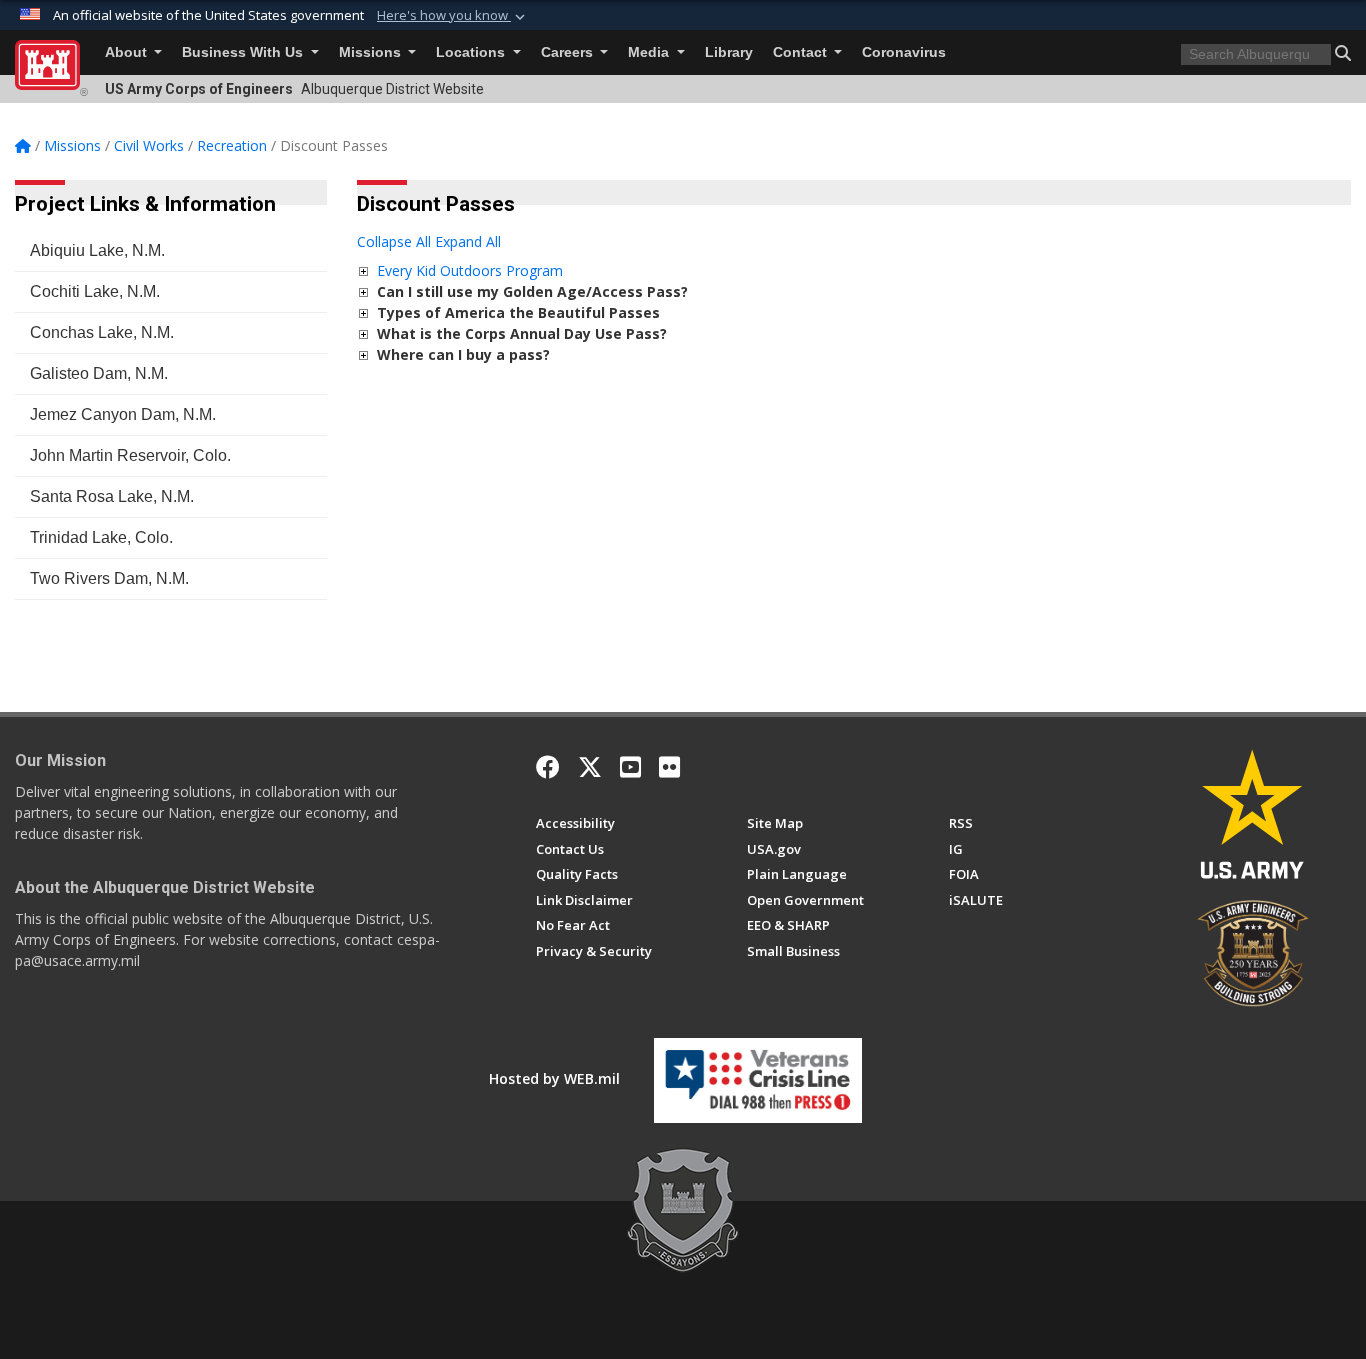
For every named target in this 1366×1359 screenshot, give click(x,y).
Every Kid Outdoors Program (470, 270)
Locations (472, 52)
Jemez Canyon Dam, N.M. (123, 414)
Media (650, 52)
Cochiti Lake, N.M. (95, 291)
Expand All (468, 241)
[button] (453, 16)
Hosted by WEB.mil (554, 1078)
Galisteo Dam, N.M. (99, 373)
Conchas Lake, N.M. (102, 332)
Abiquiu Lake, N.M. (97, 250)
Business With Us (244, 52)
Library (729, 52)
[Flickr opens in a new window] (669, 767)
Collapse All (394, 241)
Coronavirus (904, 52)
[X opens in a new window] (590, 767)
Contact (802, 52)
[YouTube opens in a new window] (630, 767)
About (128, 52)
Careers (569, 52)
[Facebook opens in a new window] (548, 767)
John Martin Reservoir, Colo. (130, 455)
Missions (372, 52)
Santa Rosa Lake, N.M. (112, 496)
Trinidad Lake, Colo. (101, 537)
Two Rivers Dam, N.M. (109, 578)
